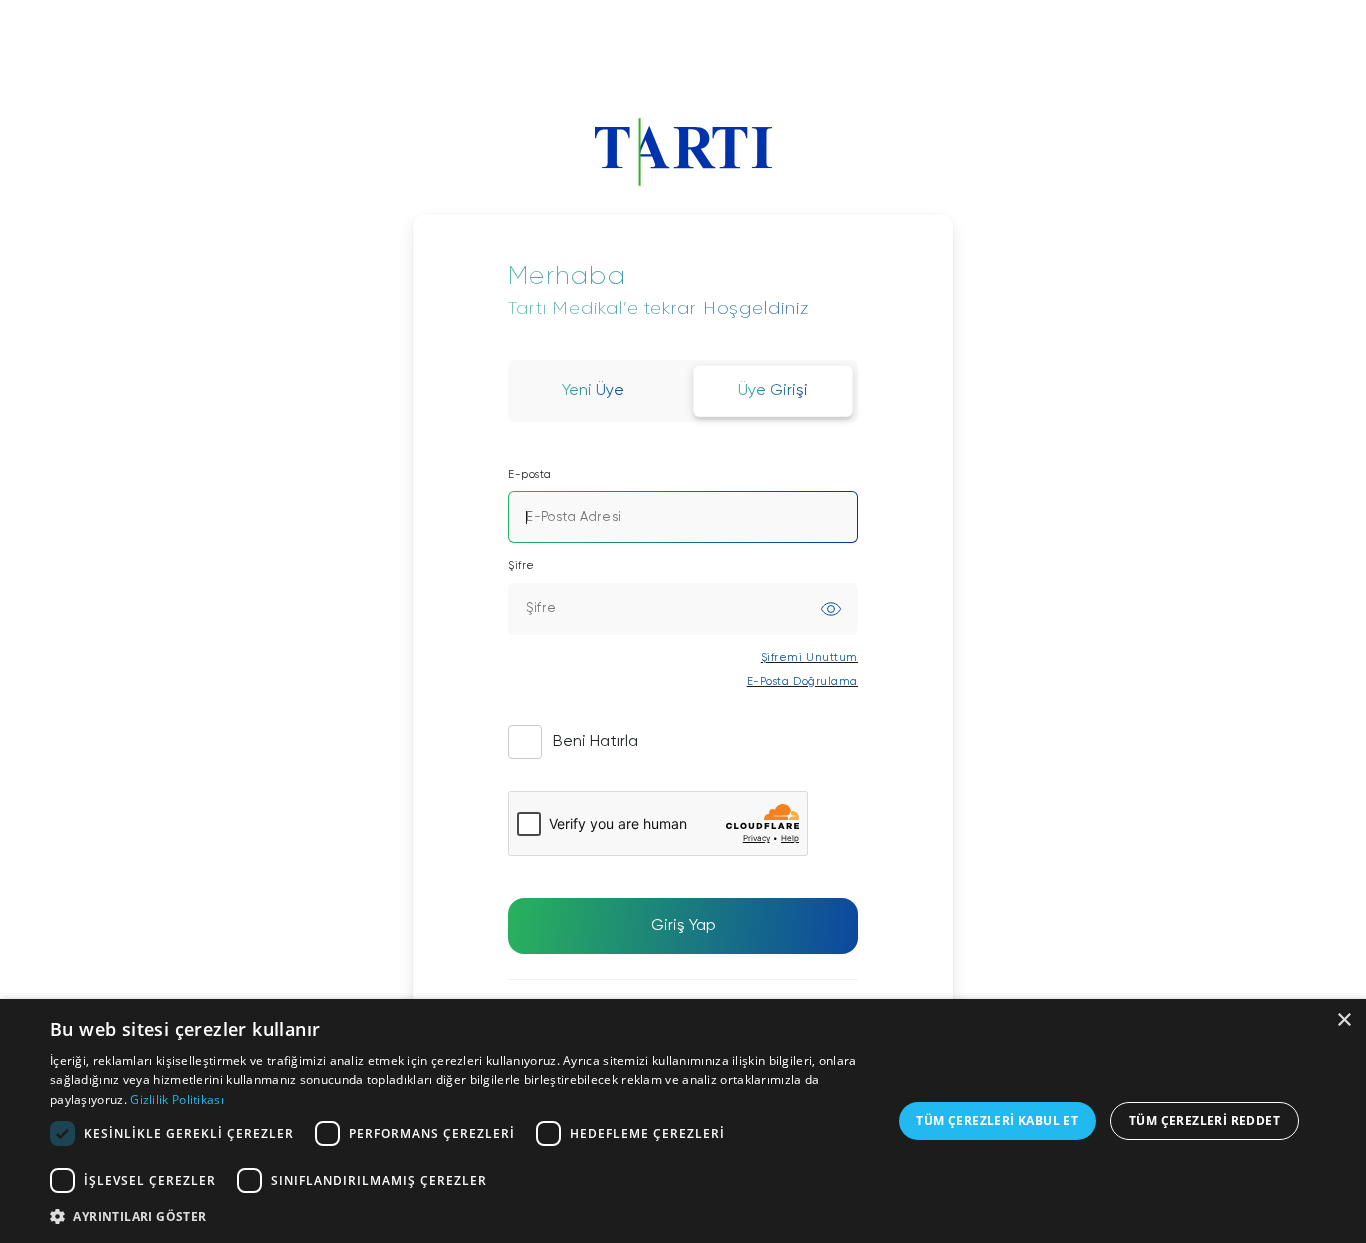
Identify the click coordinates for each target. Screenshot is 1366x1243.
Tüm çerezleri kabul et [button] (997, 1120)
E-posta (530, 474)
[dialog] (683, 1121)
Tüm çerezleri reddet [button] (1204, 1120)
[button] (458, 1216)
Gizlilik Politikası (177, 1099)
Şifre (521, 565)
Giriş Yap (683, 926)
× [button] (1343, 1020)
